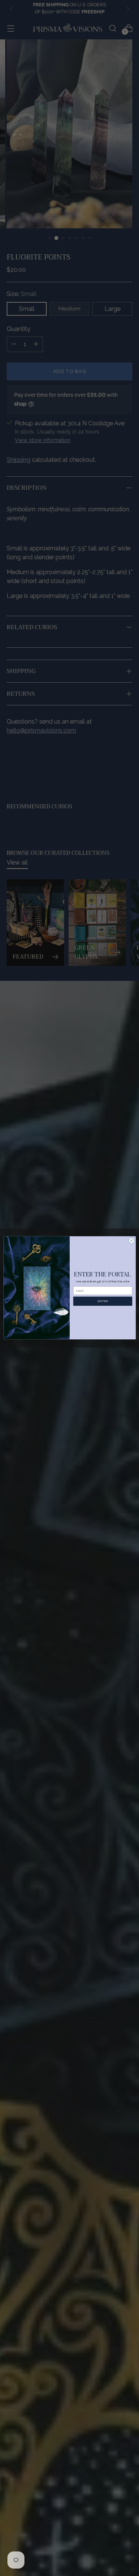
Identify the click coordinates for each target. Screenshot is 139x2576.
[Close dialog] (131, 1241)
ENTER (102, 1301)
